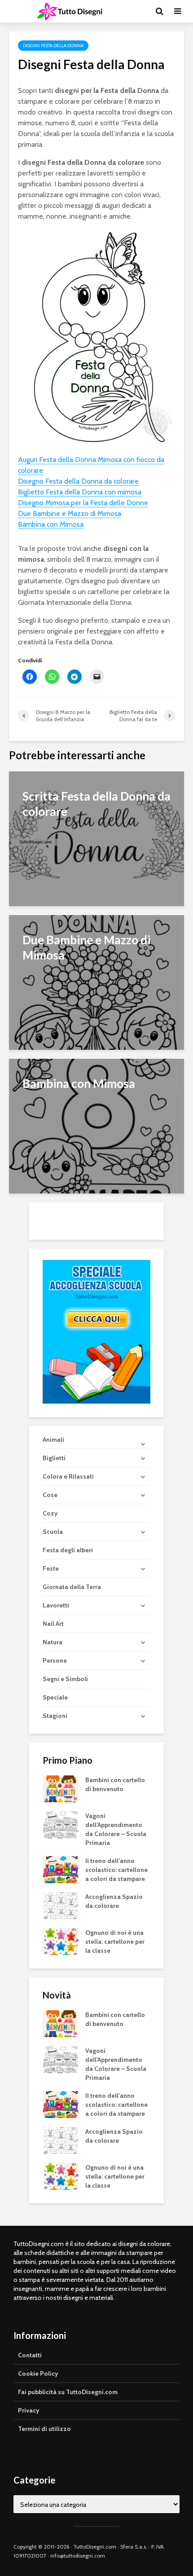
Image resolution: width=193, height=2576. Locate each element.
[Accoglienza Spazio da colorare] (61, 1905)
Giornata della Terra (72, 1587)
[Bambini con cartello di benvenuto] (61, 1788)
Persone (55, 1660)
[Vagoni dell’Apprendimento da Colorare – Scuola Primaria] (61, 1824)
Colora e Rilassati (68, 1476)
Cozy (50, 1513)
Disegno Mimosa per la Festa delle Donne (83, 503)
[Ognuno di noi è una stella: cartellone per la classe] (61, 1941)
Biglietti (54, 1458)
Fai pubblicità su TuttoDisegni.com (68, 2392)
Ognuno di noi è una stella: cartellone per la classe (115, 1942)
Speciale (55, 1697)
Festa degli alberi (68, 1550)
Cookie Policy (38, 2373)
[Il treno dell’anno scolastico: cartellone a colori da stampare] (61, 1869)
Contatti (30, 2355)
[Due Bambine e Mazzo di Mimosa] (96, 982)
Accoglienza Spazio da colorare (114, 1901)
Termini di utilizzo (44, 2429)
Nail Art (53, 1624)
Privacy (29, 2410)
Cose (50, 1495)
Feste (51, 1568)
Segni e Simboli (65, 1679)
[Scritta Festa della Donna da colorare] (96, 838)
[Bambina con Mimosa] (96, 1125)
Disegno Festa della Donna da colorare (78, 481)
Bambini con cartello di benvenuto (115, 1784)
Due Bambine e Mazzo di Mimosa (70, 513)
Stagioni (55, 1716)
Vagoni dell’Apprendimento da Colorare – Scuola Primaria (116, 1829)
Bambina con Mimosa (51, 524)
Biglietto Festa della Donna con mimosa (80, 492)
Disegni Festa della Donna (53, 46)
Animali (53, 1440)
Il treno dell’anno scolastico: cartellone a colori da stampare (116, 1870)
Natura (53, 1642)
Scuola (53, 1532)
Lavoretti (56, 1605)
